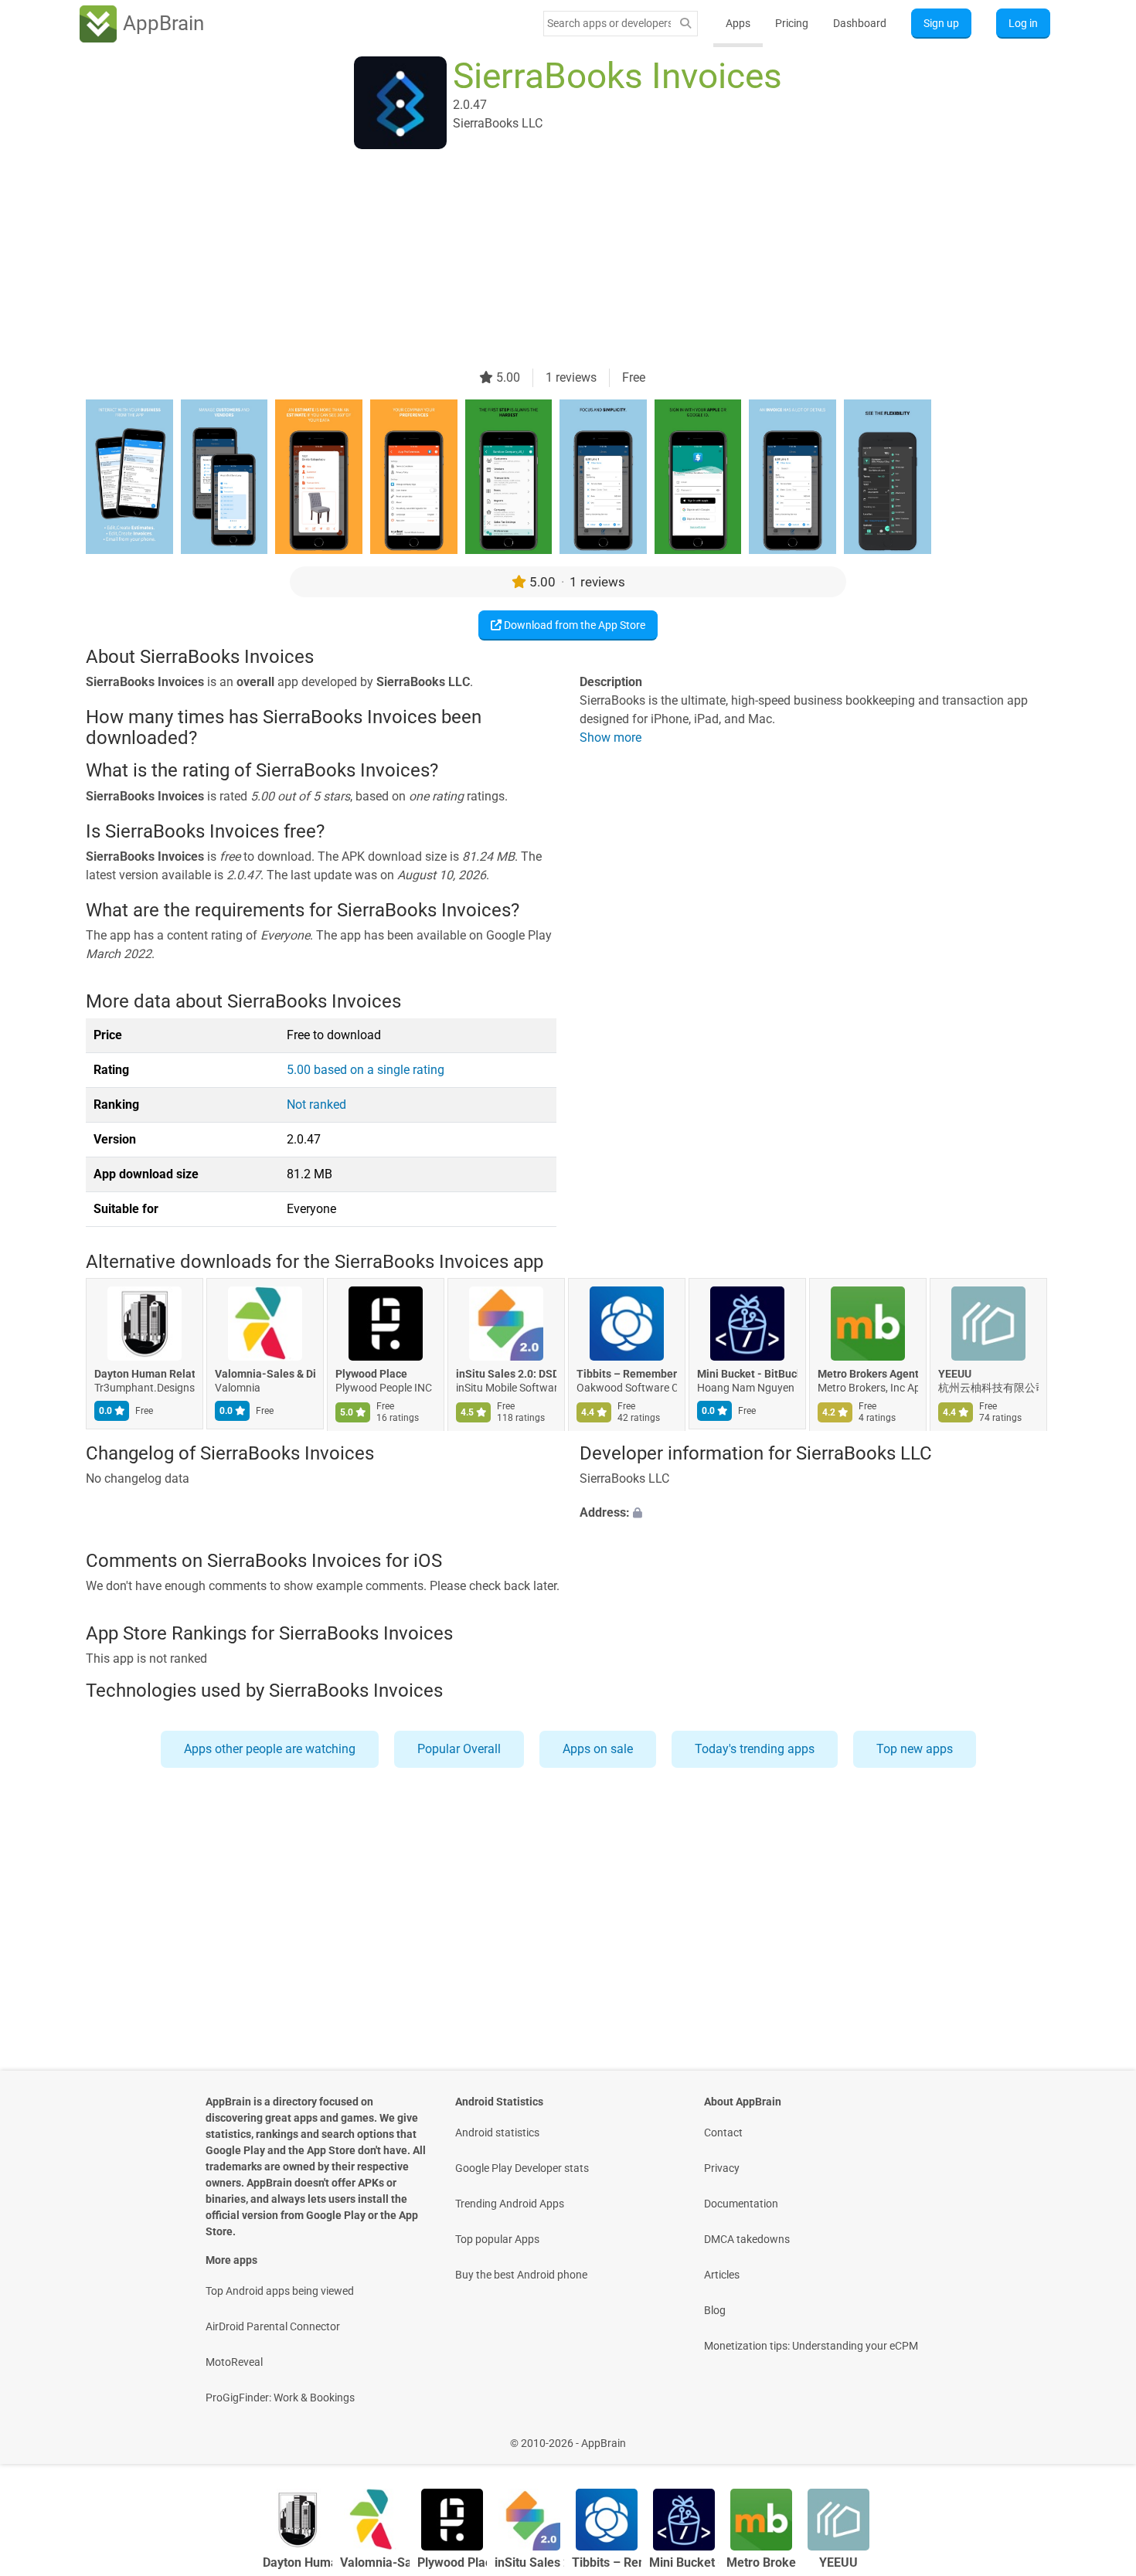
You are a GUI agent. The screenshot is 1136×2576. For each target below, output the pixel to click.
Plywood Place (371, 1374)
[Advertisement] (549, 260)
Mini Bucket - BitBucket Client (747, 1374)
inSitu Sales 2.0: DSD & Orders (506, 1374)
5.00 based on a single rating (366, 1070)
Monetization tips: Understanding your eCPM (811, 2346)
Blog (715, 2310)
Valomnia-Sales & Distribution (265, 1374)
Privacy (722, 2168)
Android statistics (497, 2133)
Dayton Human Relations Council (145, 1374)
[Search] (685, 24)
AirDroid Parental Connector (273, 2326)
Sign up (941, 23)
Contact (723, 2133)
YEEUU (955, 1374)
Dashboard (860, 23)
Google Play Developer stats (522, 2168)
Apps (738, 23)
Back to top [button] (1097, 2435)
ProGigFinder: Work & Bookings (280, 2398)
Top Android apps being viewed (280, 2291)
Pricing (792, 23)
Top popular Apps (497, 2239)
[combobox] (609, 23)
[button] (815, 1514)
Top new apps (915, 1749)
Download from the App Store (573, 625)
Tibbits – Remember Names (627, 1374)
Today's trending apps (755, 1749)
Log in (1023, 23)
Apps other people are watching (270, 1749)
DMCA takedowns (747, 2239)
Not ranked (316, 1104)
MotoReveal (234, 2362)
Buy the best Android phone (521, 2275)
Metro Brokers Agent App (868, 1374)
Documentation (741, 2204)
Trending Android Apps (510, 2204)
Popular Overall (459, 1749)
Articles (722, 2275)
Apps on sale (598, 1749)
